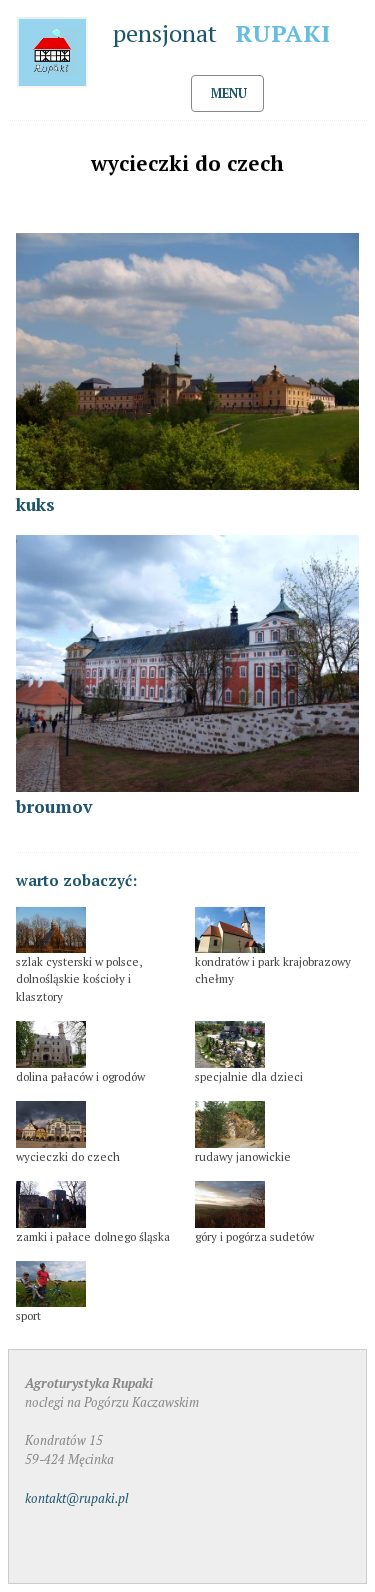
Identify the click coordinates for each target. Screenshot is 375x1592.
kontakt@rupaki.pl (77, 1498)
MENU (229, 93)
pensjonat (221, 33)
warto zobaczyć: (76, 880)
